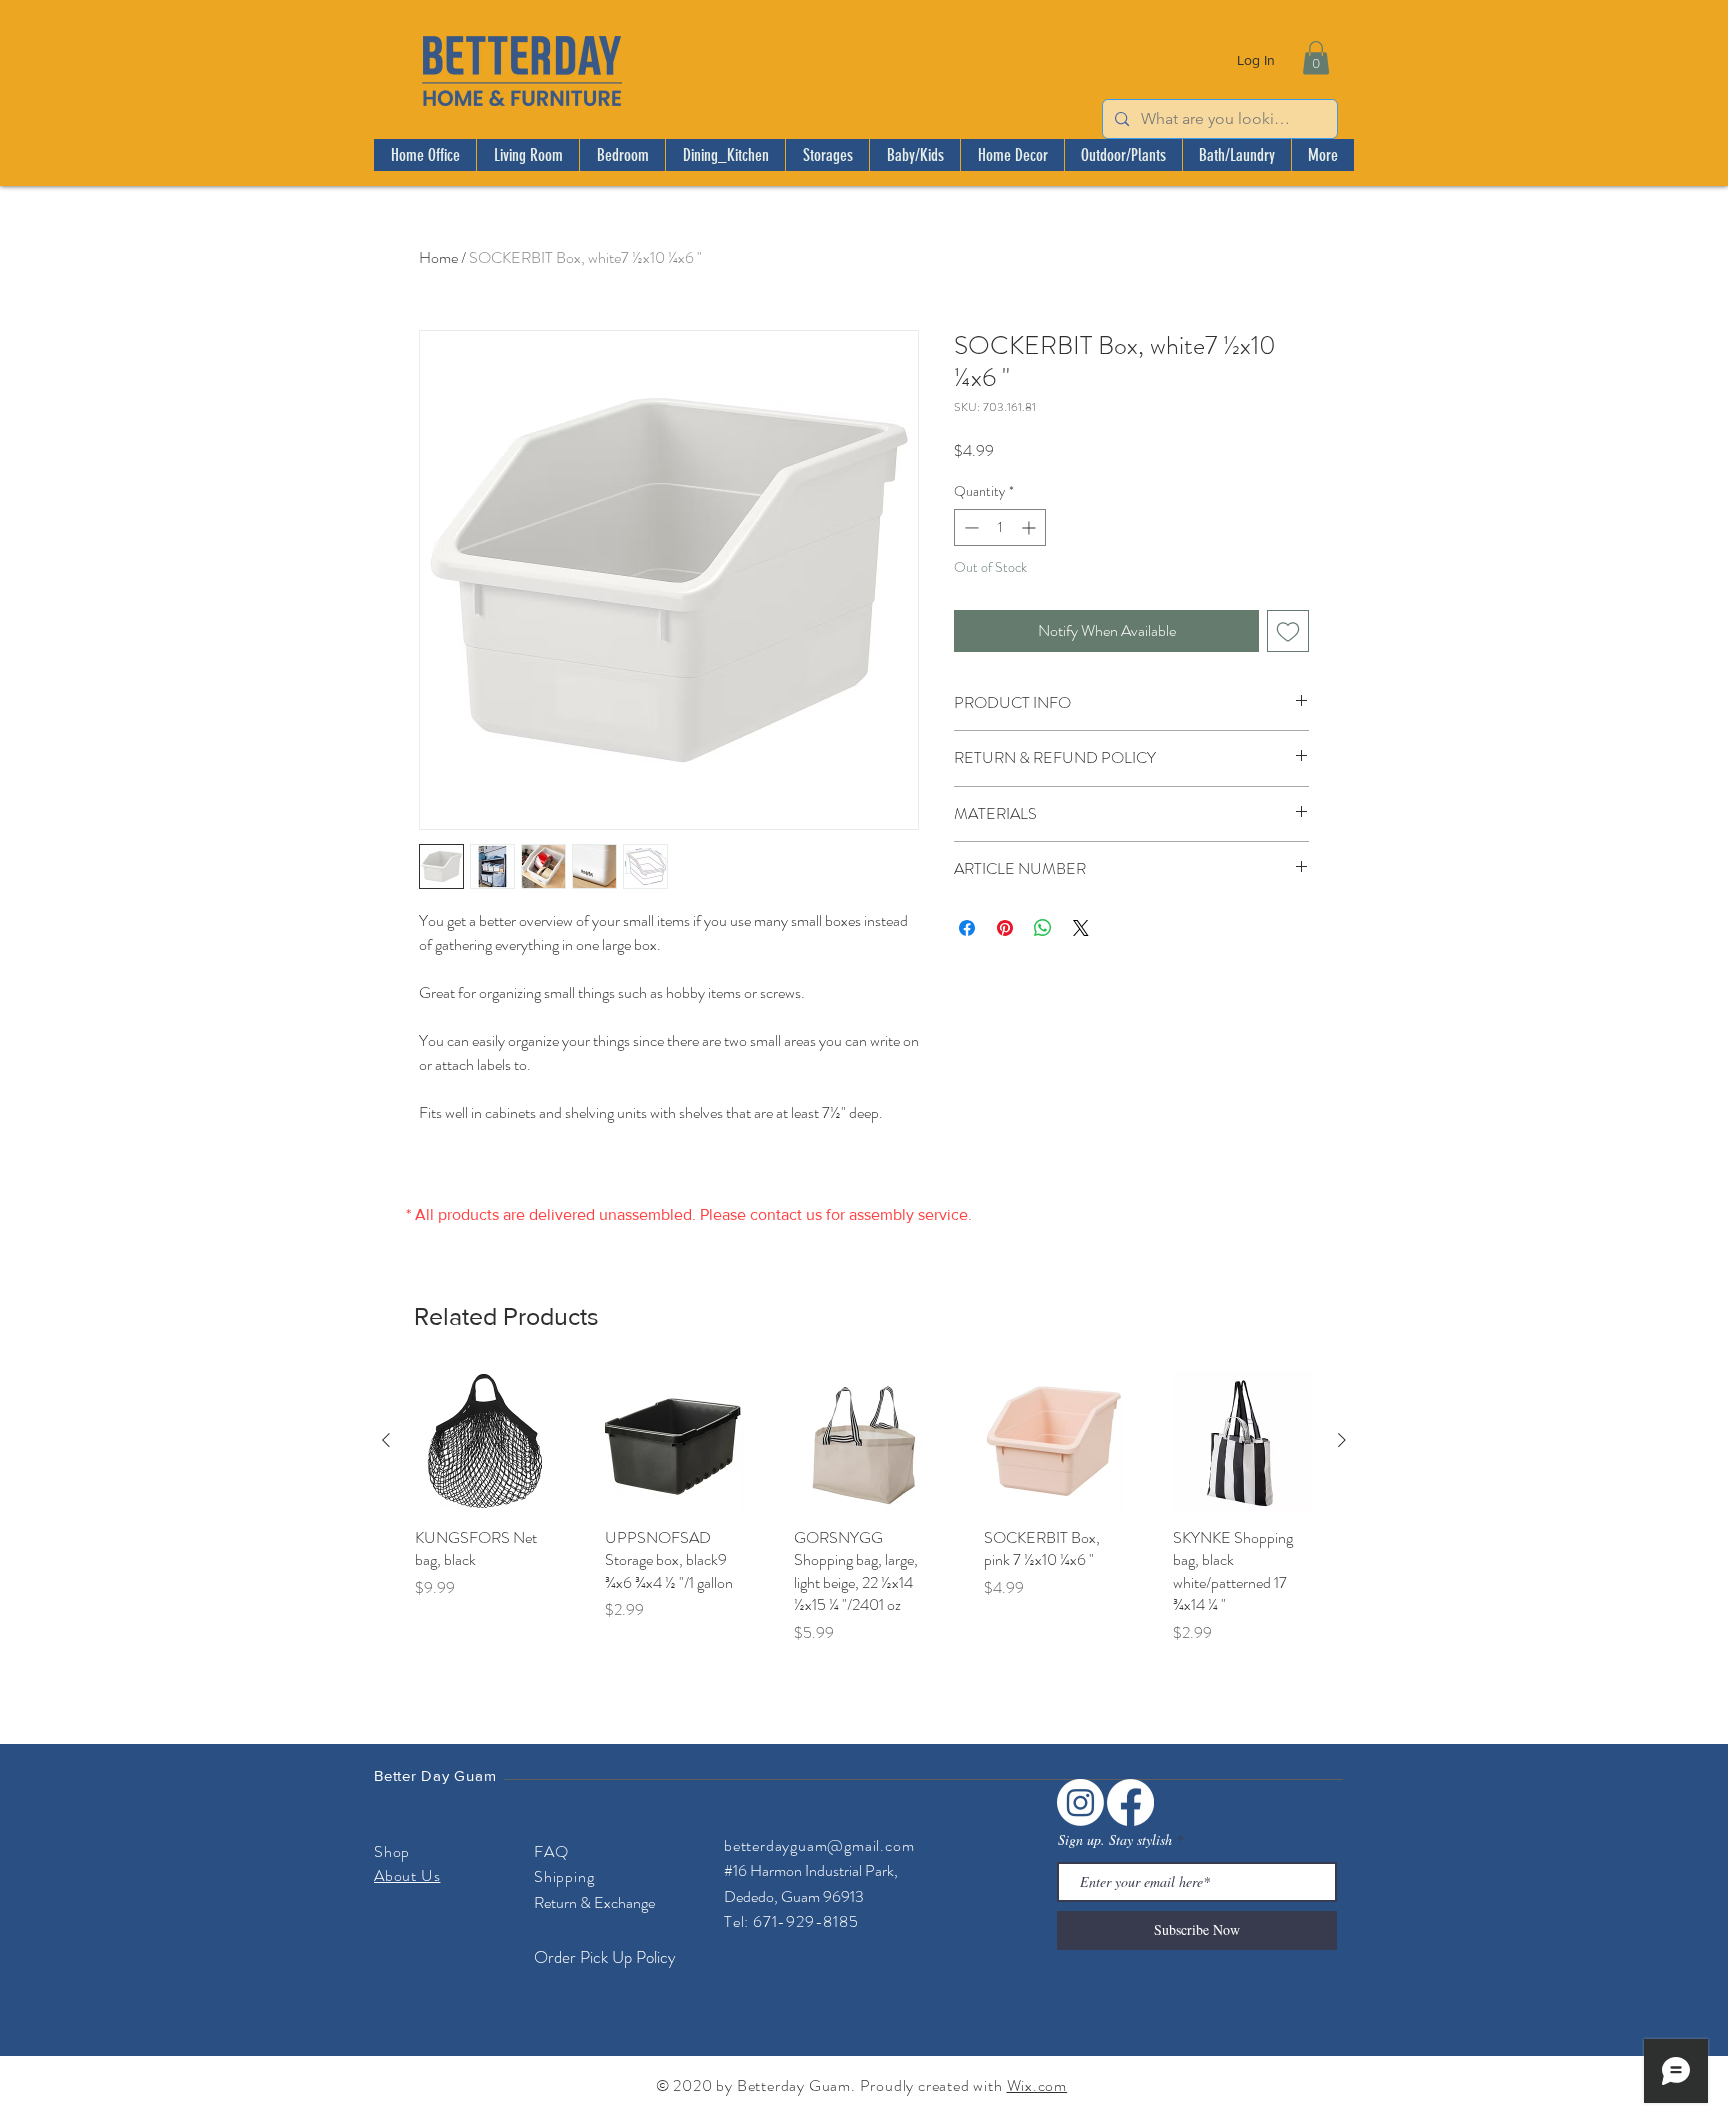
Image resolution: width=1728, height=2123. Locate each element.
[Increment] (1030, 527)
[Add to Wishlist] (1288, 631)
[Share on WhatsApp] (1043, 928)
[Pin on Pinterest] (1005, 928)
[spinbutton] (1000, 527)
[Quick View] (485, 1441)
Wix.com (1037, 2085)
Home (438, 257)
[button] (1316, 57)
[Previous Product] (386, 1440)
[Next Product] (1342, 1440)
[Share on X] (1081, 928)
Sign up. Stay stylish (1115, 1840)
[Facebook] (1130, 1802)
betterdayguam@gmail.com (819, 1845)
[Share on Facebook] (967, 928)
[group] (864, 1507)
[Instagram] (1080, 1802)
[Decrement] (969, 527)
